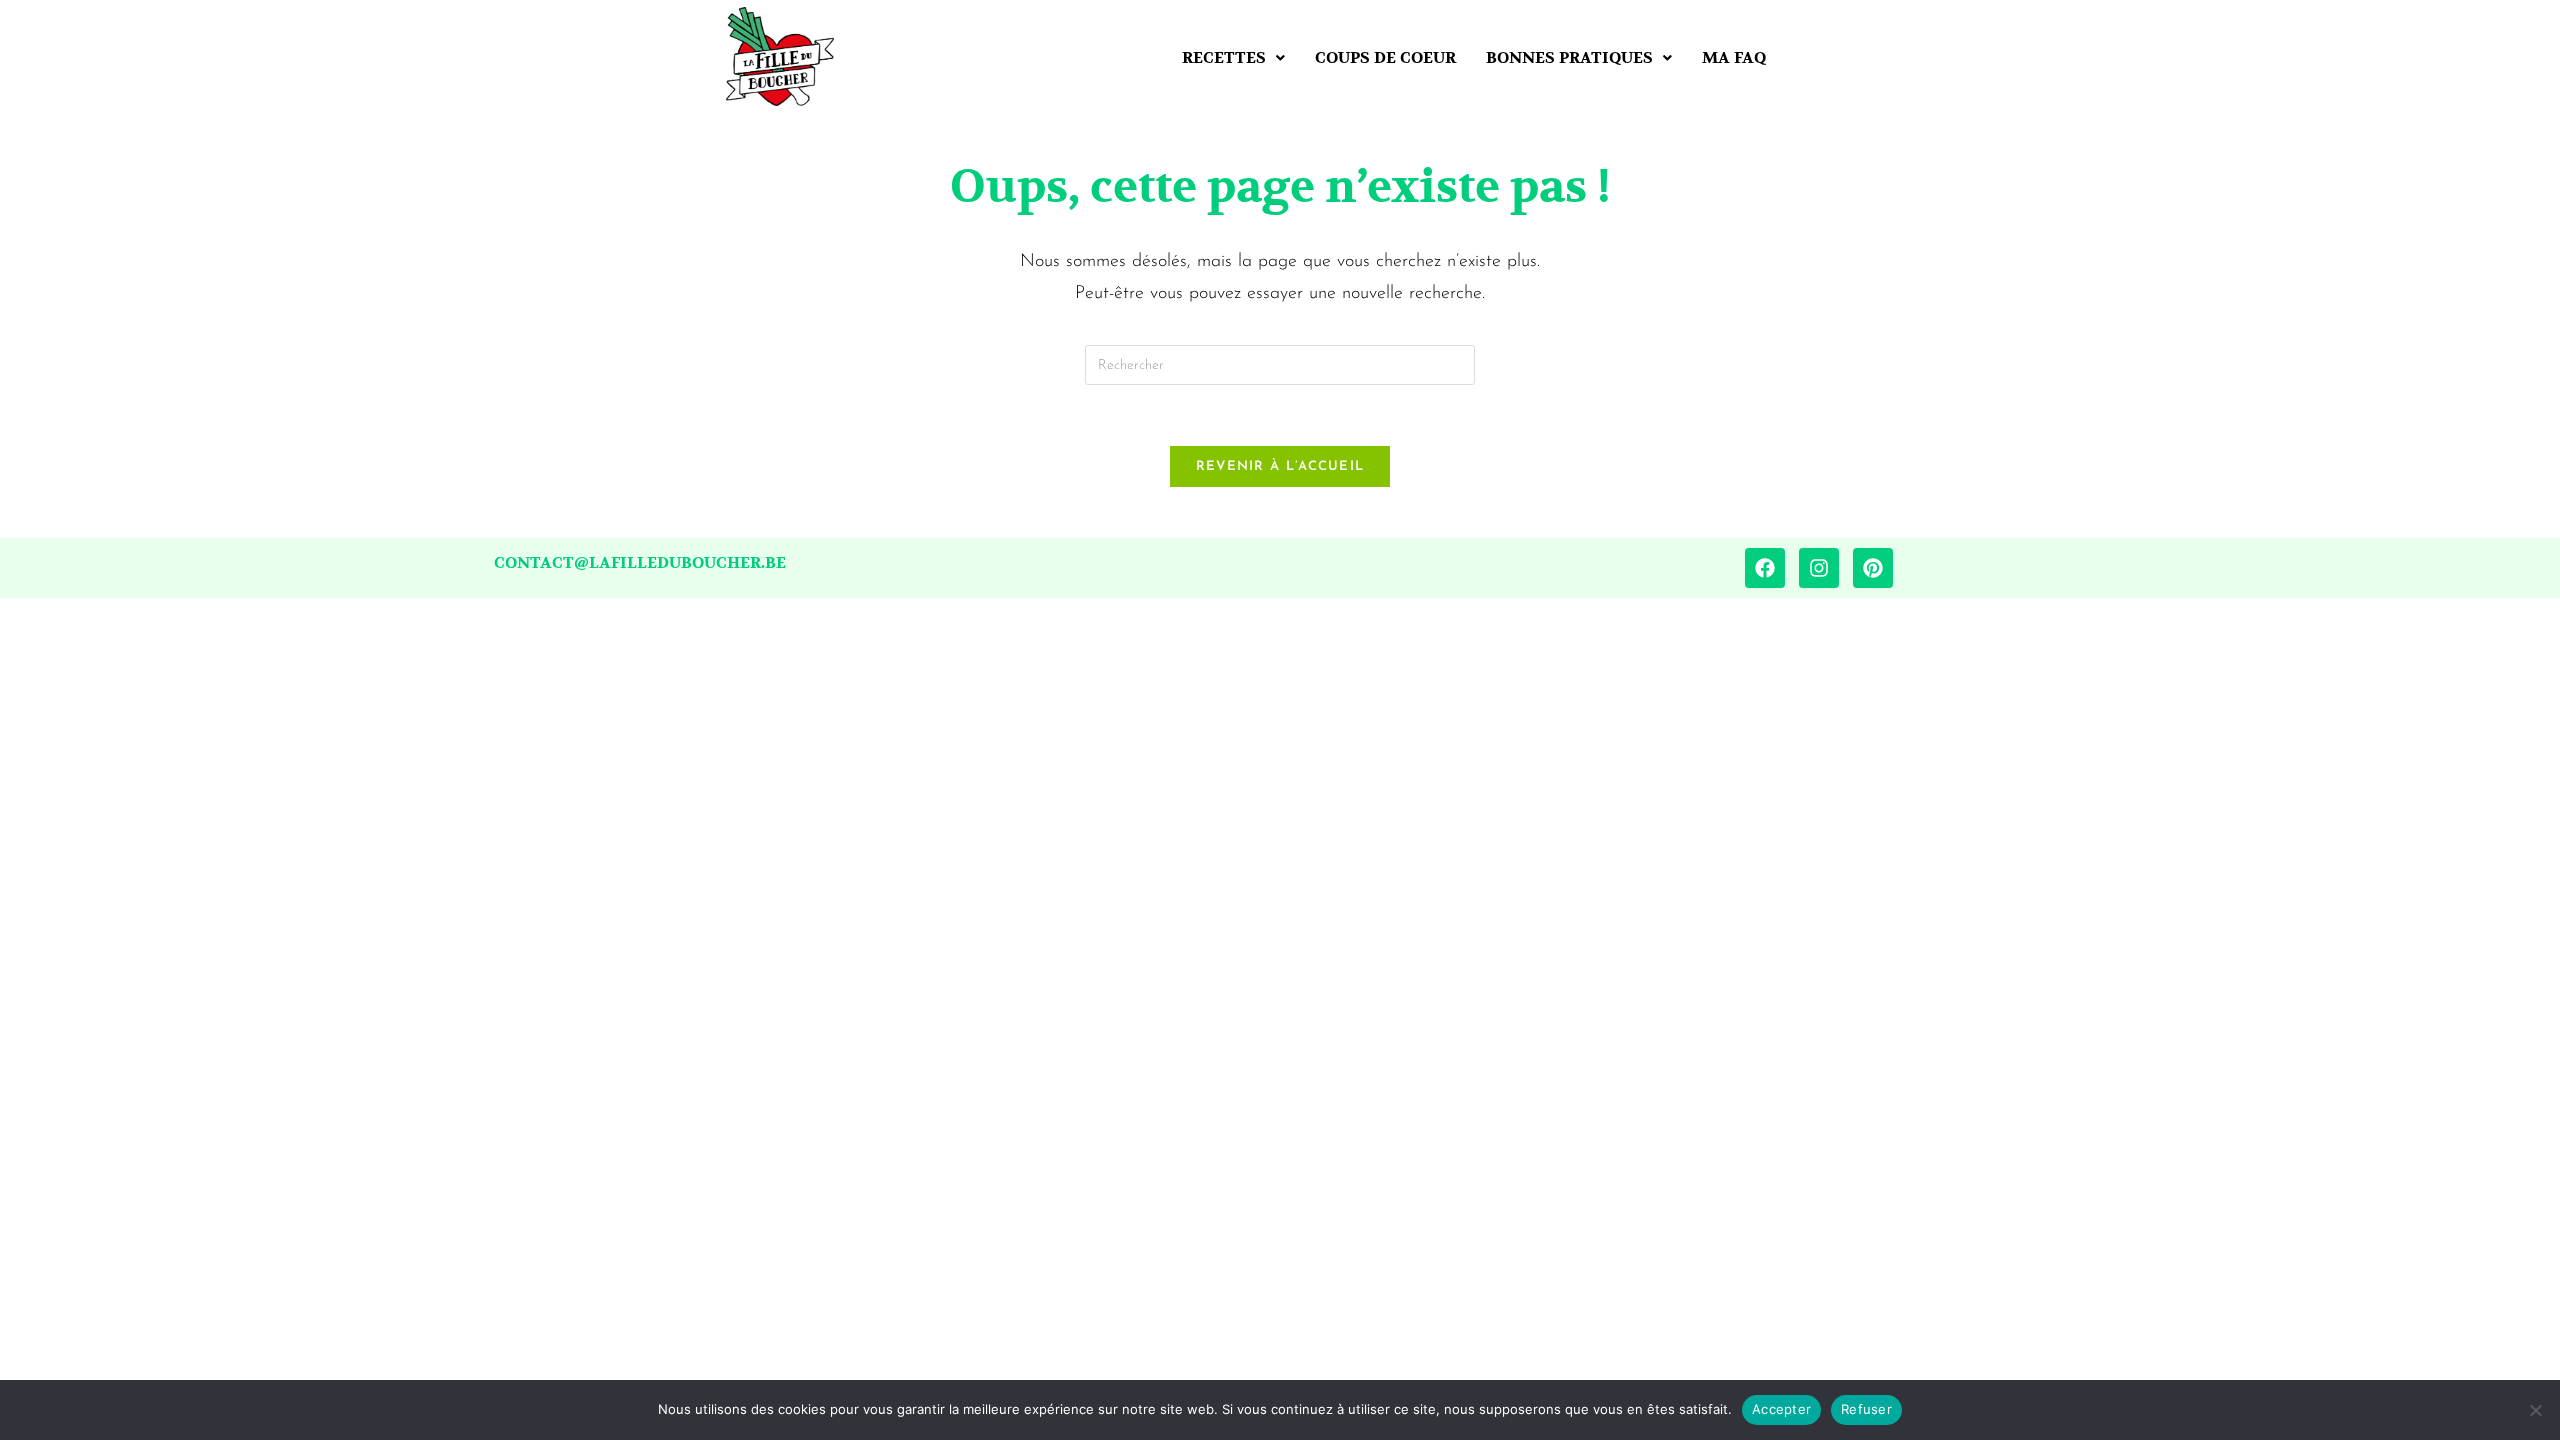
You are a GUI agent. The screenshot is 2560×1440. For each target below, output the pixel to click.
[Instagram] (1819, 568)
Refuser (1866, 1409)
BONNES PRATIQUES (1569, 58)
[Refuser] (2535, 1410)
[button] (1233, 58)
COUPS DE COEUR (1385, 58)
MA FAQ (1734, 58)
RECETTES (1224, 58)
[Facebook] (1765, 568)
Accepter (1781, 1409)
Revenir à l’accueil (1280, 466)
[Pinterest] (1873, 568)
